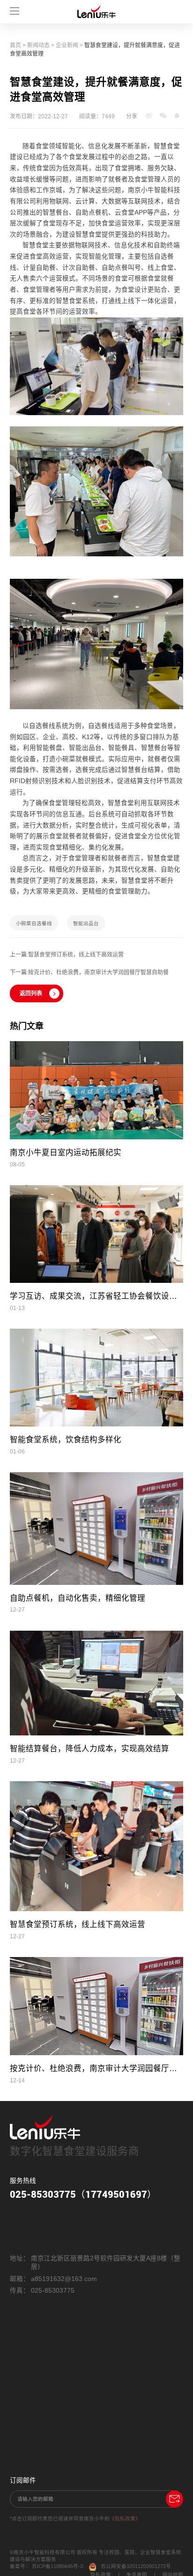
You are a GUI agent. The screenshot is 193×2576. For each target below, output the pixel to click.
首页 (15, 45)
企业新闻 (67, 45)
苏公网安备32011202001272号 (136, 2566)
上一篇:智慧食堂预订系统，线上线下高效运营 (67, 955)
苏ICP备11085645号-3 (57, 2566)
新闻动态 (38, 45)
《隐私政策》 (125, 2518)
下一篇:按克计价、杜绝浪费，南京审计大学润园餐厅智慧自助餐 (89, 972)
